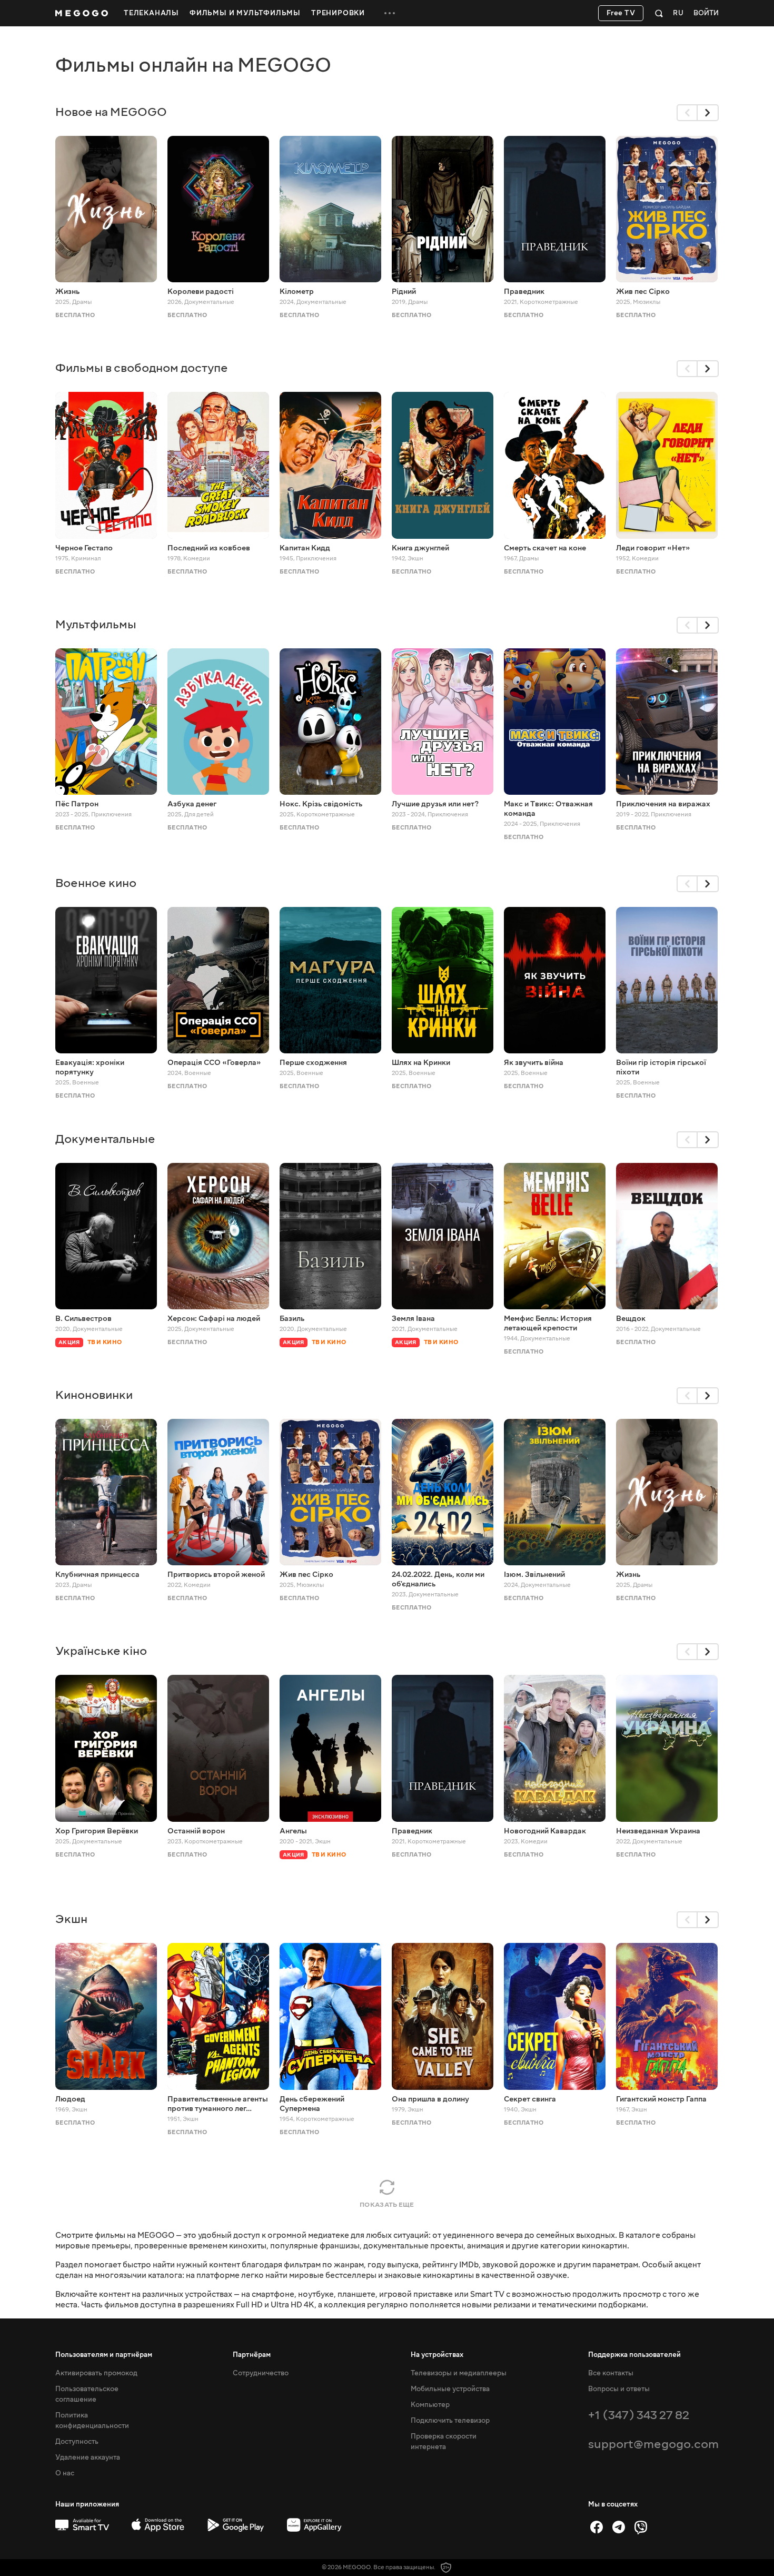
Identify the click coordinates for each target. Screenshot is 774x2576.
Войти (706, 13)
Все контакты (611, 2373)
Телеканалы (151, 13)
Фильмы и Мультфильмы (245, 13)
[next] (708, 113)
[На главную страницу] (82, 13)
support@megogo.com (653, 2444)
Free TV (621, 13)
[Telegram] (619, 2527)
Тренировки (338, 13)
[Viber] (641, 2527)
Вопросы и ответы (619, 2389)
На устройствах (437, 2355)
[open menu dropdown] (390, 13)
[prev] (687, 113)
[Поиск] (659, 13)
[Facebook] (597, 2527)
